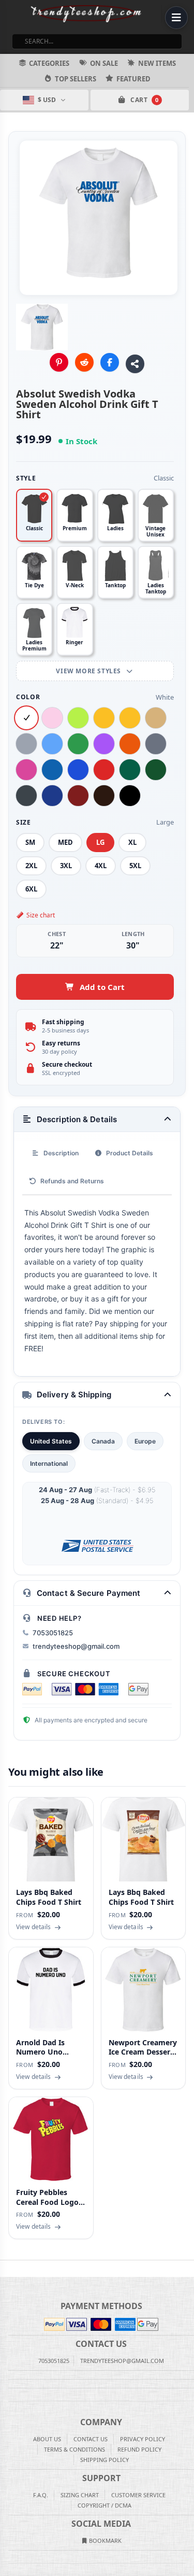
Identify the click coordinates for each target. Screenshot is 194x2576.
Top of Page (187, 2269)
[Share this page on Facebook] (110, 362)
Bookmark (105, 2540)
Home (7, 2269)
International (49, 1463)
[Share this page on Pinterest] (59, 362)
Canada (103, 1441)
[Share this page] (135, 364)
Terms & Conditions (74, 2449)
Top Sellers (76, 79)
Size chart (41, 915)
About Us (47, 2439)
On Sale (104, 63)
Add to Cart (102, 987)
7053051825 (53, 1633)
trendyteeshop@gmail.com (76, 1646)
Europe (145, 1441)
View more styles (89, 671)
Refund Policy (139, 2449)
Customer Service (138, 2495)
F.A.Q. (41, 2495)
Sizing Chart (80, 2495)
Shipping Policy (105, 2460)
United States (51, 1441)
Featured (133, 79)
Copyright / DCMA (105, 2505)
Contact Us (91, 2439)
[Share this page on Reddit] (84, 362)
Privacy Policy (143, 2439)
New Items (157, 63)
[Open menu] (176, 18)
